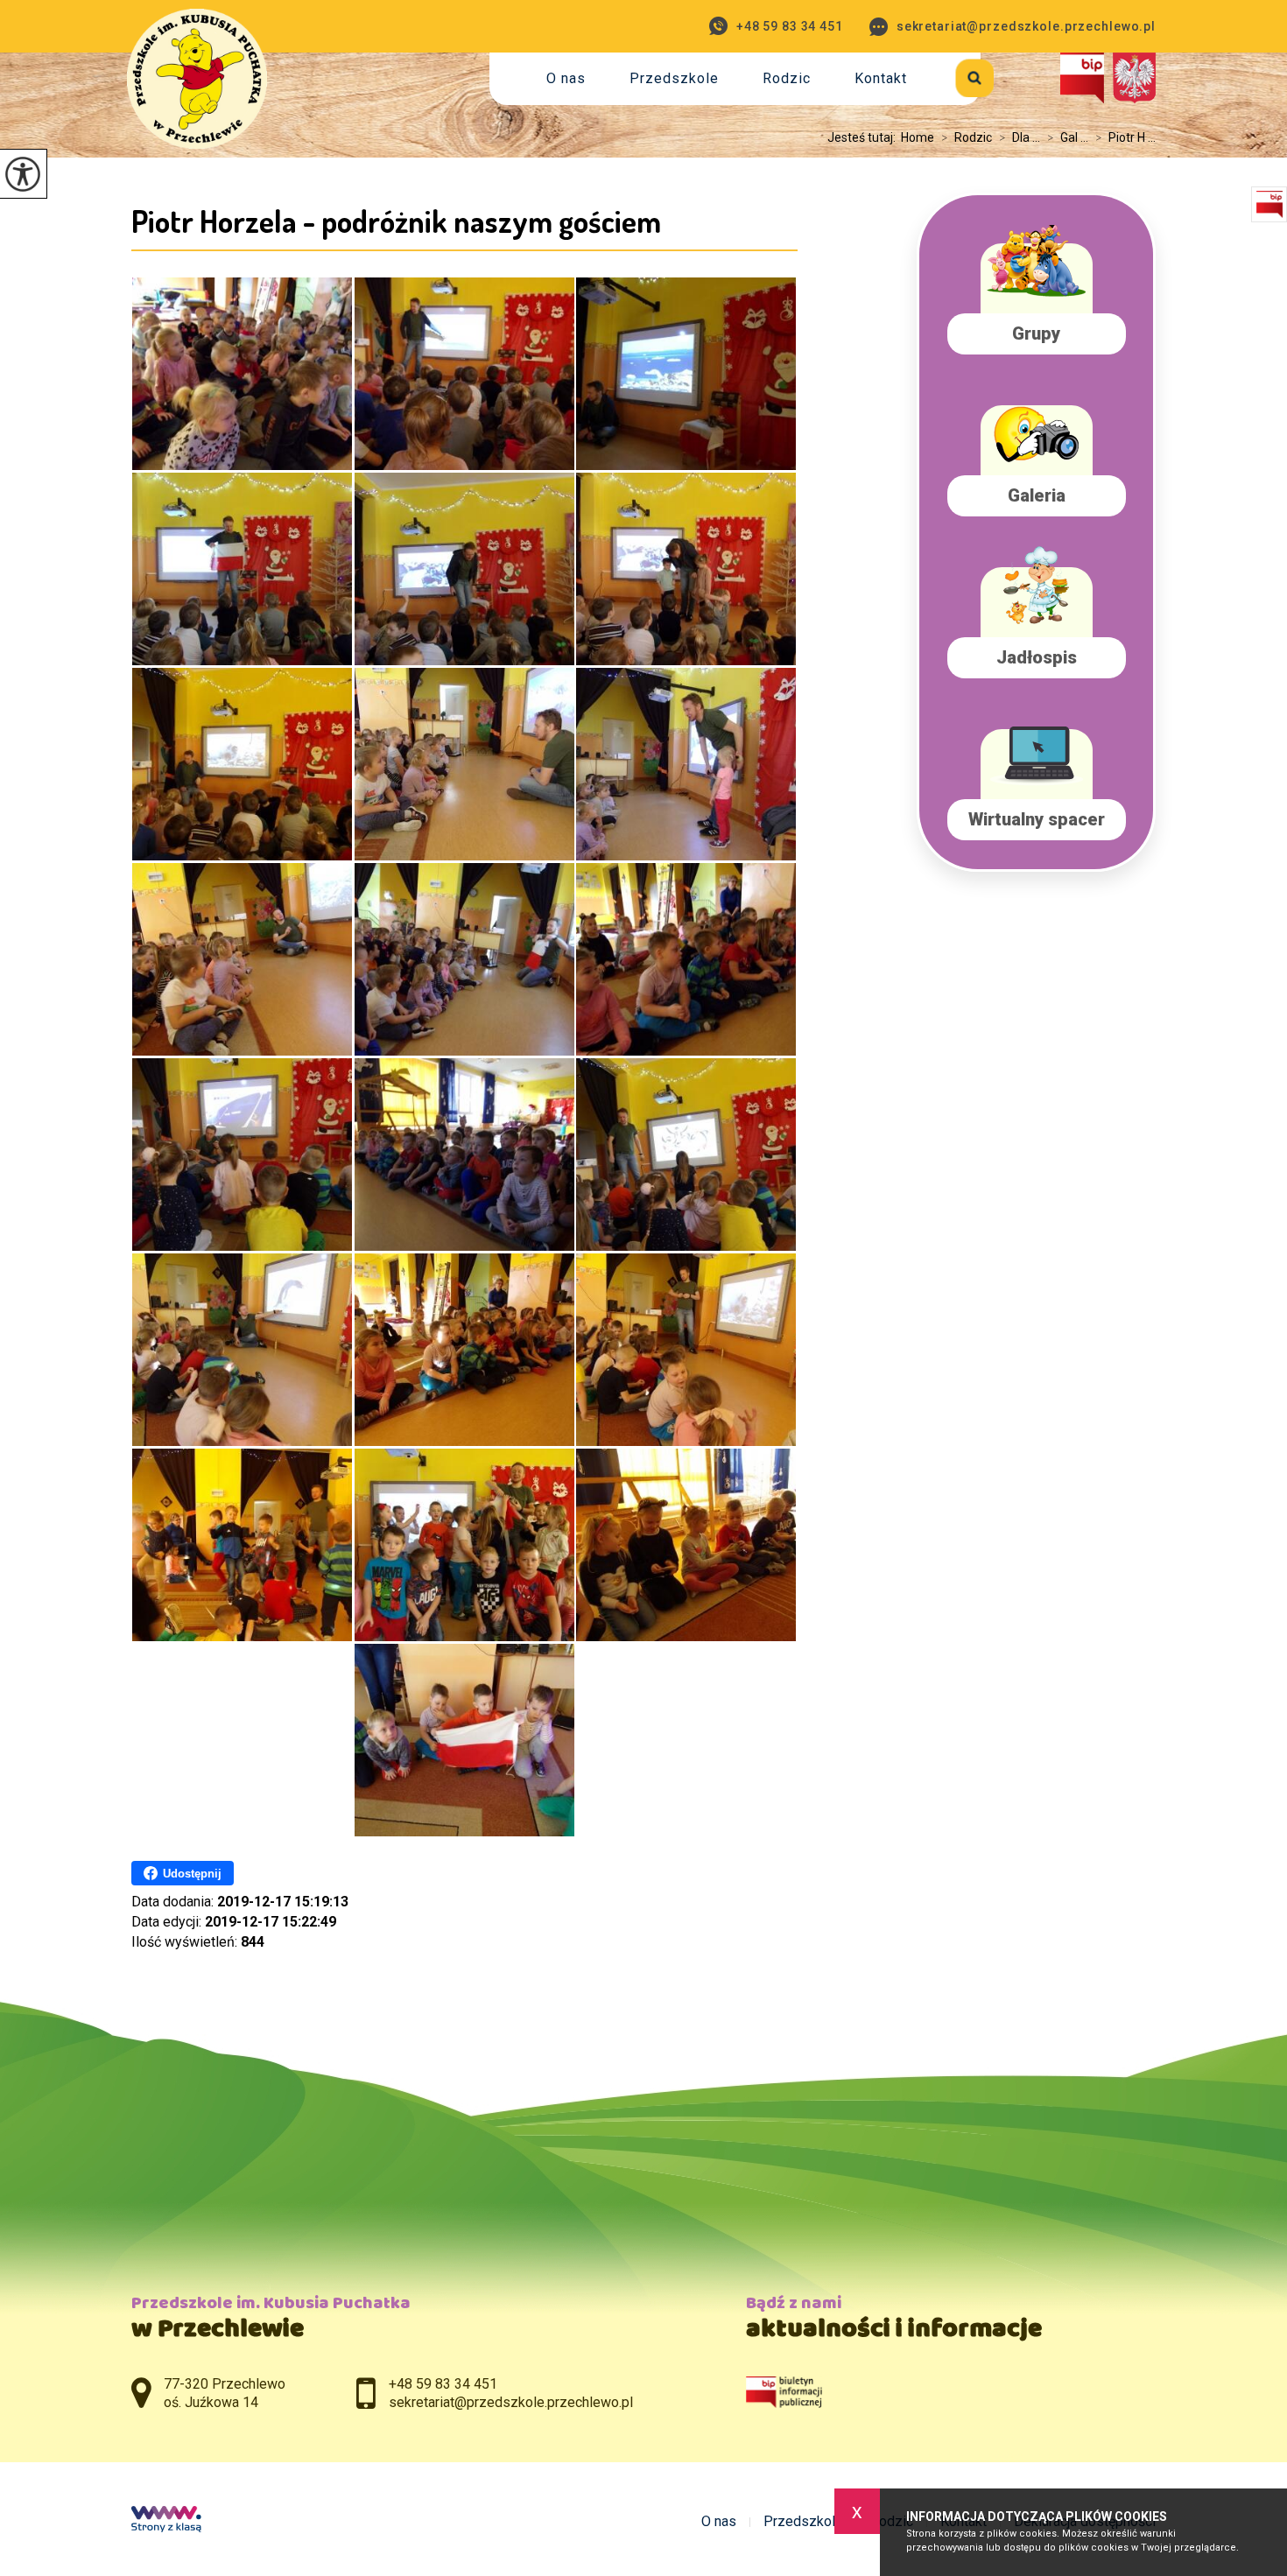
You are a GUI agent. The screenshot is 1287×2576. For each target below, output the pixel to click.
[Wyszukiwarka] (955, 75)
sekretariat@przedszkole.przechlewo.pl (1026, 26)
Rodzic (787, 78)
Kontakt (881, 78)
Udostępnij (192, 1874)
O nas (566, 78)
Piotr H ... (1125, 137)
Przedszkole (674, 78)
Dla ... (1020, 137)
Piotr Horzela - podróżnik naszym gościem (396, 221)
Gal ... (1068, 137)
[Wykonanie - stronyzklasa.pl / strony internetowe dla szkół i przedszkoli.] (166, 2521)
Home (918, 137)
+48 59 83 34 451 (790, 26)
